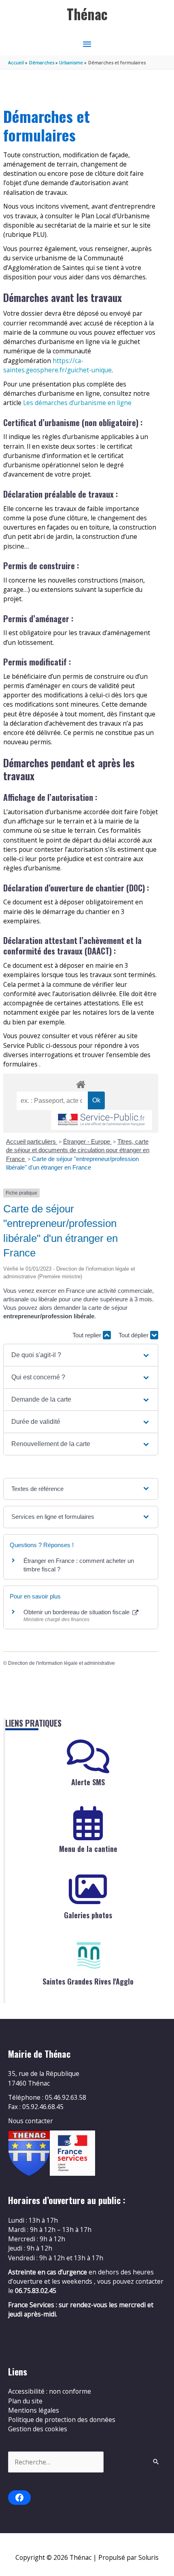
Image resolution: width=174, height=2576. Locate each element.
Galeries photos (88, 1915)
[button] (81, 1355)
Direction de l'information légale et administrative (62, 1663)
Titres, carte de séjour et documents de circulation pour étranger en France (78, 1150)
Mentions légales (34, 2410)
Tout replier (88, 1335)
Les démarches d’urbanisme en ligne (77, 403)
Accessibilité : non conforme (50, 2391)
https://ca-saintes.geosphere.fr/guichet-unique (57, 365)
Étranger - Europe (87, 1141)
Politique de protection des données (62, 2420)
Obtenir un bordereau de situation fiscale (77, 1612)
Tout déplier (134, 1335)
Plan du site (25, 2401)
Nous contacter (31, 2121)
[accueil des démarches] (81, 1083)
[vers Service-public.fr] (102, 1120)
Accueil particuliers (32, 1141)
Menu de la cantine (88, 1849)
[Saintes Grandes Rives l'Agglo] (88, 1956)
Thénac (87, 14)
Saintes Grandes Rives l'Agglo (88, 1981)
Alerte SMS (88, 1782)
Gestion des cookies (38, 2429)
